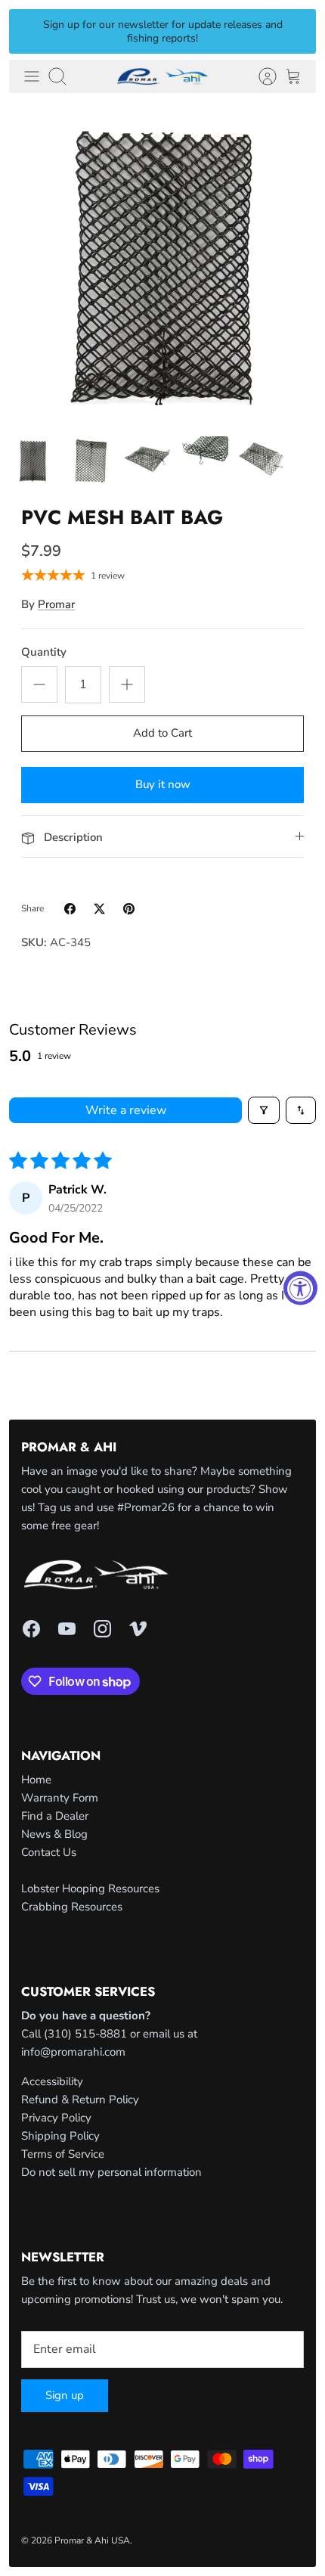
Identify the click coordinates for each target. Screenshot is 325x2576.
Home (36, 1780)
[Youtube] (67, 1629)
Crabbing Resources (72, 1907)
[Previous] (29, 31)
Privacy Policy (56, 2118)
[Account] (260, 76)
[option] (162, 265)
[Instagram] (102, 1629)
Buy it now (163, 784)
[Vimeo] (138, 1629)
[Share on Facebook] (70, 909)
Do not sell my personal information (111, 2172)
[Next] (296, 31)
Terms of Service (63, 2154)
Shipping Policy (60, 2136)
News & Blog (54, 1834)
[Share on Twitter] (99, 909)
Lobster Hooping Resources (90, 1889)
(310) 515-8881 (85, 2034)
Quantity (44, 652)
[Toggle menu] (32, 76)
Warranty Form (60, 1798)
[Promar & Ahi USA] (162, 76)
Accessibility (52, 2081)
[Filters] (264, 1110)
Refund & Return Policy (80, 2100)
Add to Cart (162, 733)
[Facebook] (31, 1629)
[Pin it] (129, 909)
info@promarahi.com (73, 2052)
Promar (56, 604)
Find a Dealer (55, 1816)
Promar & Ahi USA (92, 2540)
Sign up (65, 2395)
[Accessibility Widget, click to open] (300, 1288)
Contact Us (49, 1852)
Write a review (126, 1110)
